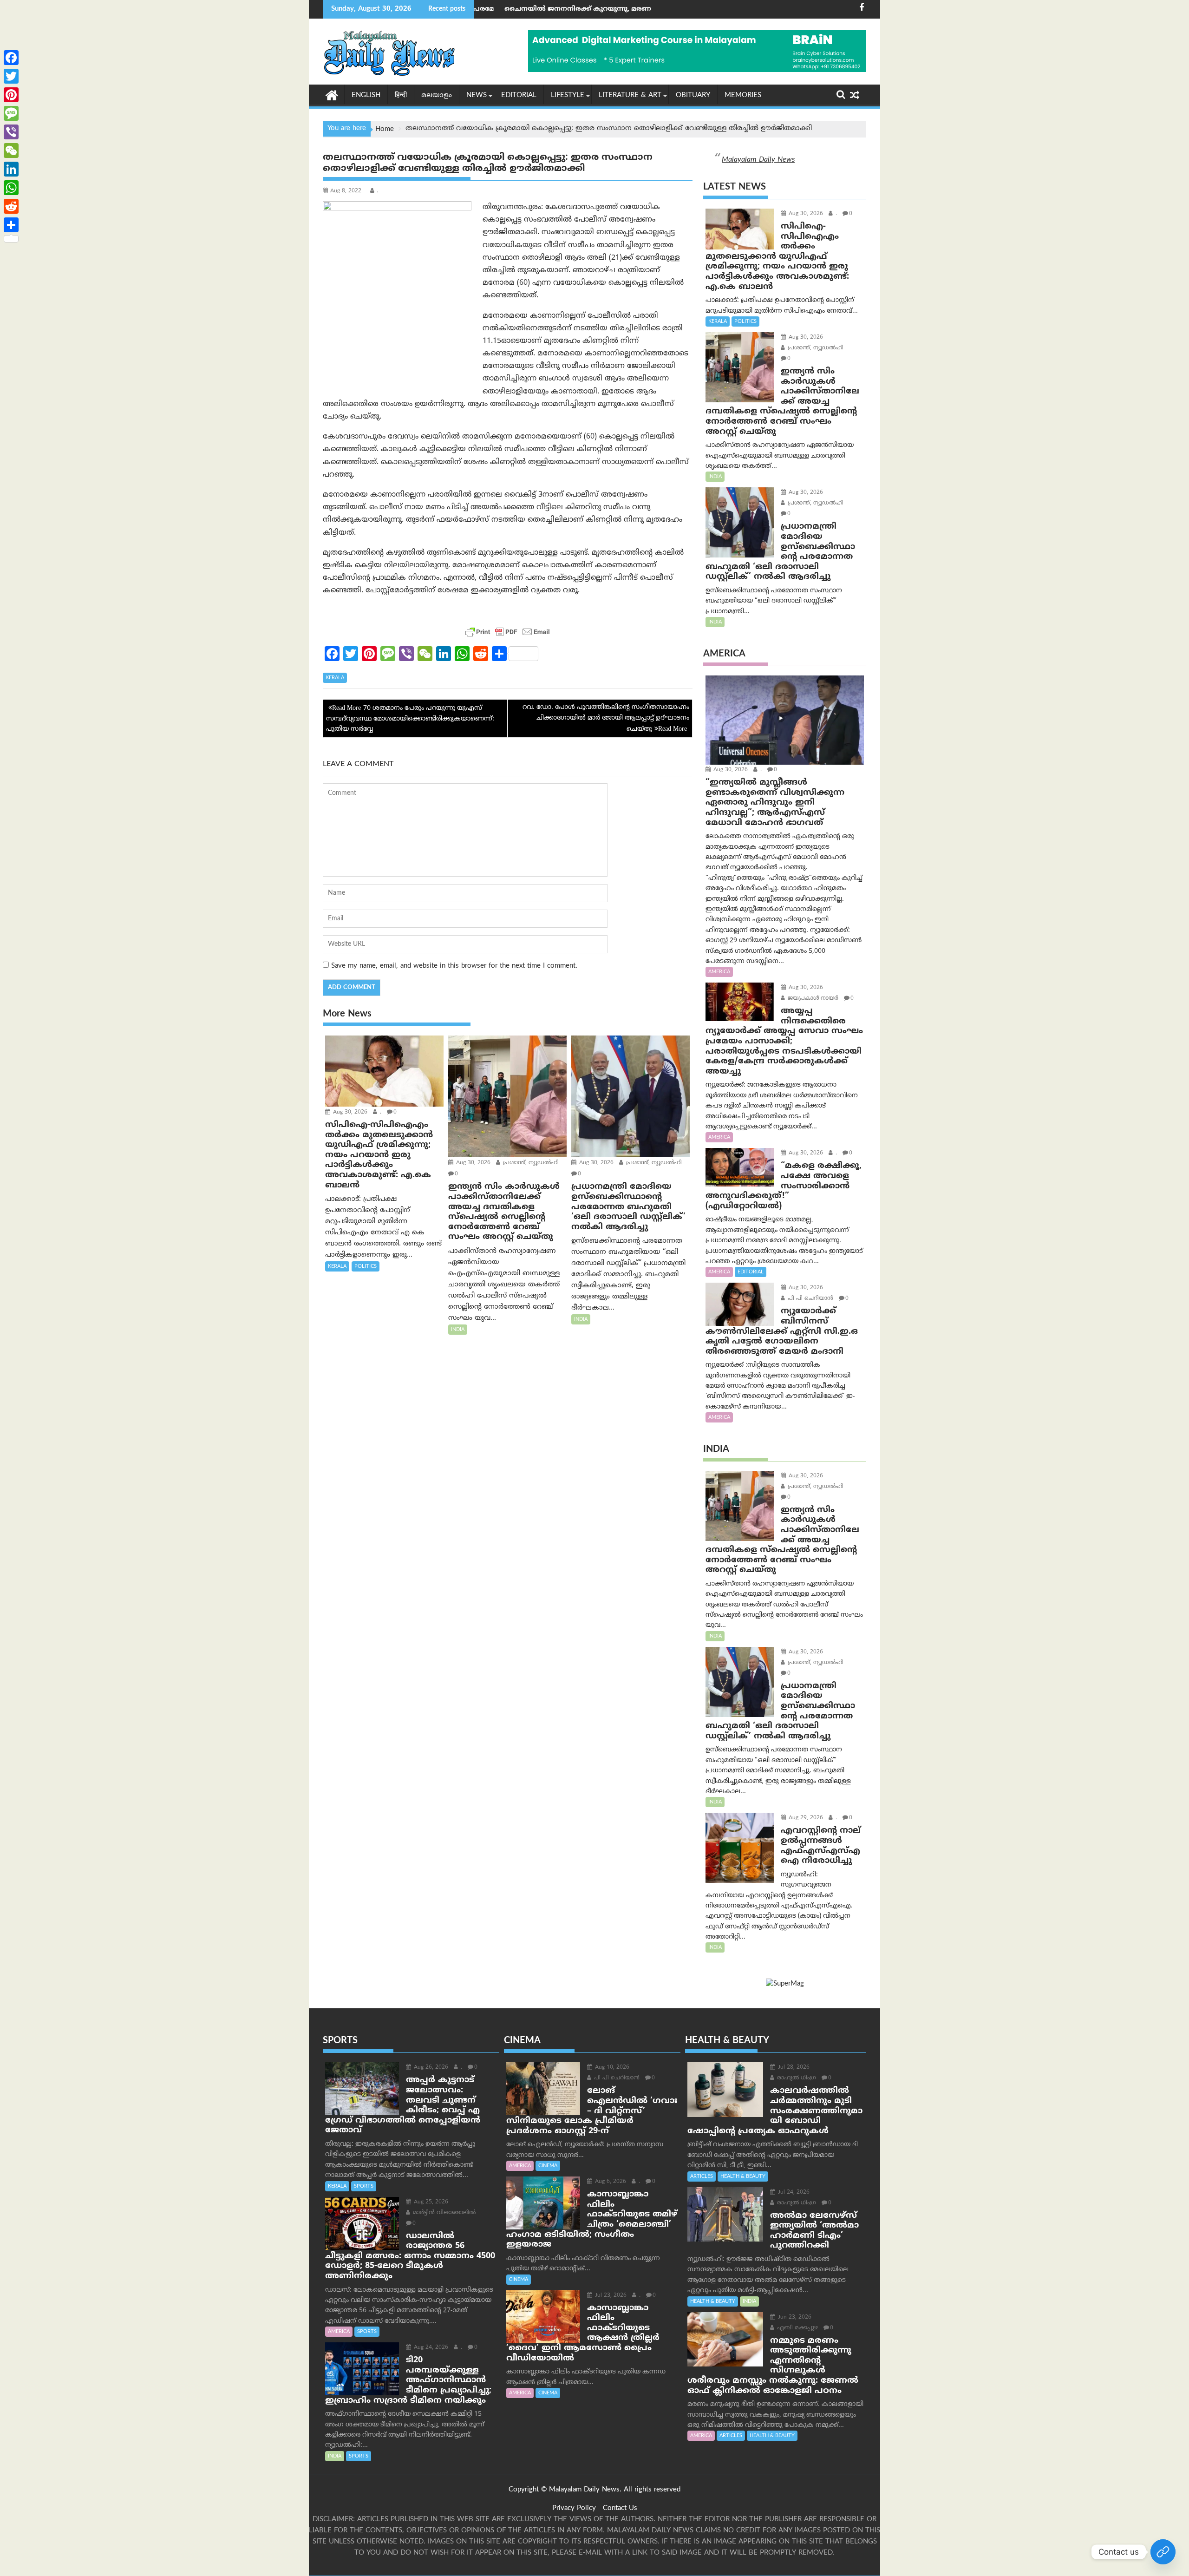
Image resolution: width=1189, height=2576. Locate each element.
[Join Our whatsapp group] (1163, 2552)
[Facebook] (11, 58)
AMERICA (719, 972)
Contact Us (620, 2508)
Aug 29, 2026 (805, 1818)
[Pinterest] (11, 95)
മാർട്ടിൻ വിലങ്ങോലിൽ (443, 2213)
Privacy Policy (574, 2508)
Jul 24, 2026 (793, 2193)
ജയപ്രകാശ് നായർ (812, 999)
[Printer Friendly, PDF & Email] (508, 632)
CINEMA (548, 2166)
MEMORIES (743, 95)
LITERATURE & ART (630, 95)
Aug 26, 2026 (430, 2068)
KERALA (335, 678)
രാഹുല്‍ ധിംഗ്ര (796, 2078)
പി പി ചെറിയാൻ (810, 1299)
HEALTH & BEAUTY (743, 2176)
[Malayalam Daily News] (332, 95)
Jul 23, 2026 (610, 2296)
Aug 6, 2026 (610, 2182)
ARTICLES (702, 2176)
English (366, 95)
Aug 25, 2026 (430, 2202)
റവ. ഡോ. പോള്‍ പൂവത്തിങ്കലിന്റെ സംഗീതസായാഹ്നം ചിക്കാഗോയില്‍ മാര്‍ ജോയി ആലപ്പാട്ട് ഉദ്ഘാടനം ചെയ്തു (606, 718)
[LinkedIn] (11, 169)
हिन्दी (401, 95)
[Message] (11, 113)
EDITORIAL (519, 95)
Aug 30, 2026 (349, 1112)
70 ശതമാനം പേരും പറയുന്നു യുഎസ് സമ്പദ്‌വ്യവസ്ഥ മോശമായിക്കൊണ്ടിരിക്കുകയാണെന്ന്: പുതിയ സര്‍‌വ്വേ (410, 719)
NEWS (477, 95)
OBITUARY (693, 95)
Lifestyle (568, 95)
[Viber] (11, 132)
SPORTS (364, 2186)
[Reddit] (11, 206)
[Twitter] (11, 76)
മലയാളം (437, 95)
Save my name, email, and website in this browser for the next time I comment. (454, 966)
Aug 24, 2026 (430, 2348)
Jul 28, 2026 (793, 2068)
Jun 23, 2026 (794, 2317)
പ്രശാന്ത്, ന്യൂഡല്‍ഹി (530, 1163)
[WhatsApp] (11, 188)
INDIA (458, 1330)
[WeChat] (11, 151)
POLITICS (366, 1266)
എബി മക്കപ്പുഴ (797, 2328)
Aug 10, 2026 (611, 2068)
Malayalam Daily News (758, 160)
